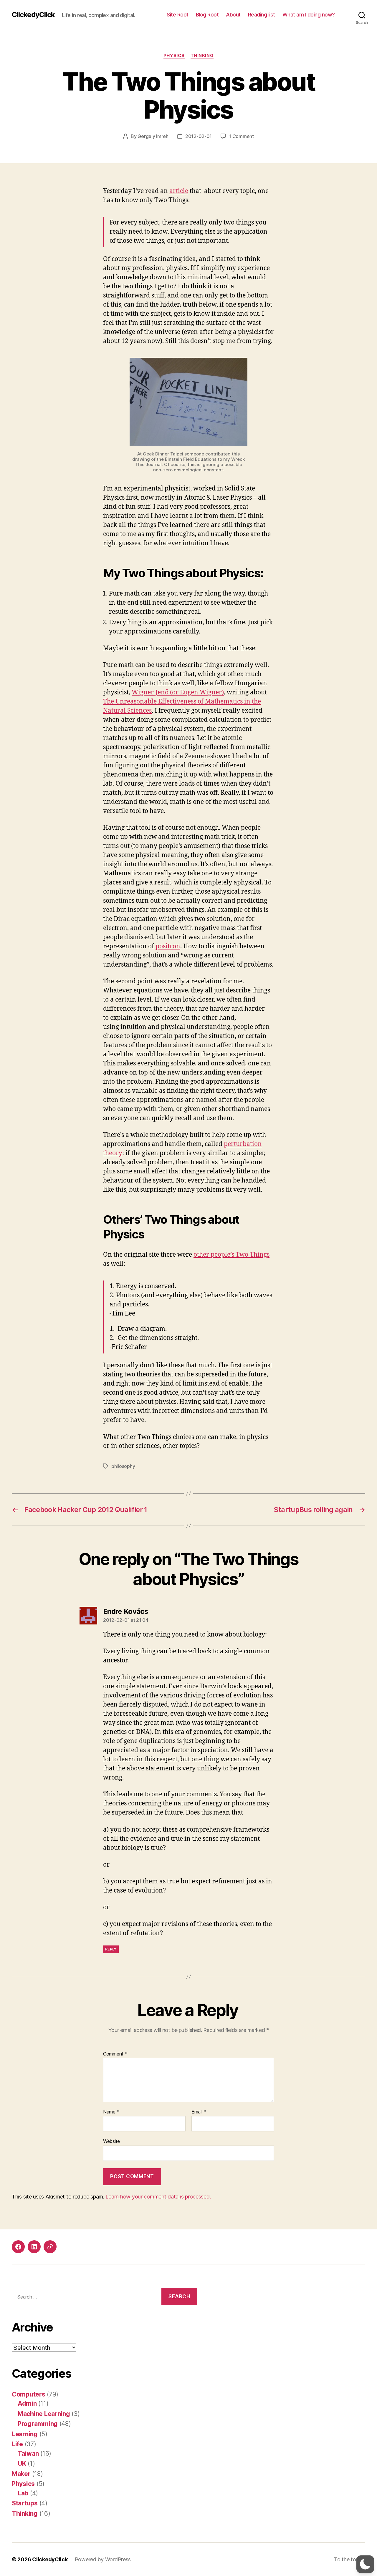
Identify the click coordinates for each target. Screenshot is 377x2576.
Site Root (178, 15)
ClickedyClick (33, 15)
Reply (111, 1949)
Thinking (202, 56)
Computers (29, 2394)
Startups (25, 2503)
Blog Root (207, 15)
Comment (115, 2054)
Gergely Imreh (153, 136)
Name (111, 2112)
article (179, 191)
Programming (38, 2424)
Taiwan (28, 2453)
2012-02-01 (199, 136)
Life (17, 2444)
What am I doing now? (309, 15)
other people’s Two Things (232, 1255)
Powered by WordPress (103, 2559)
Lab (23, 2493)
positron (168, 946)
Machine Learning (44, 2414)
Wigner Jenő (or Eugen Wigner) (178, 692)
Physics (174, 56)
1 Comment (241, 136)
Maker (21, 2474)
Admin (27, 2403)
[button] (365, 2564)
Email (199, 2112)
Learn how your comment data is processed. (158, 2197)
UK (22, 2463)
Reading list (262, 15)
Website (111, 2141)
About (233, 15)
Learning (25, 2434)
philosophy (123, 1466)
